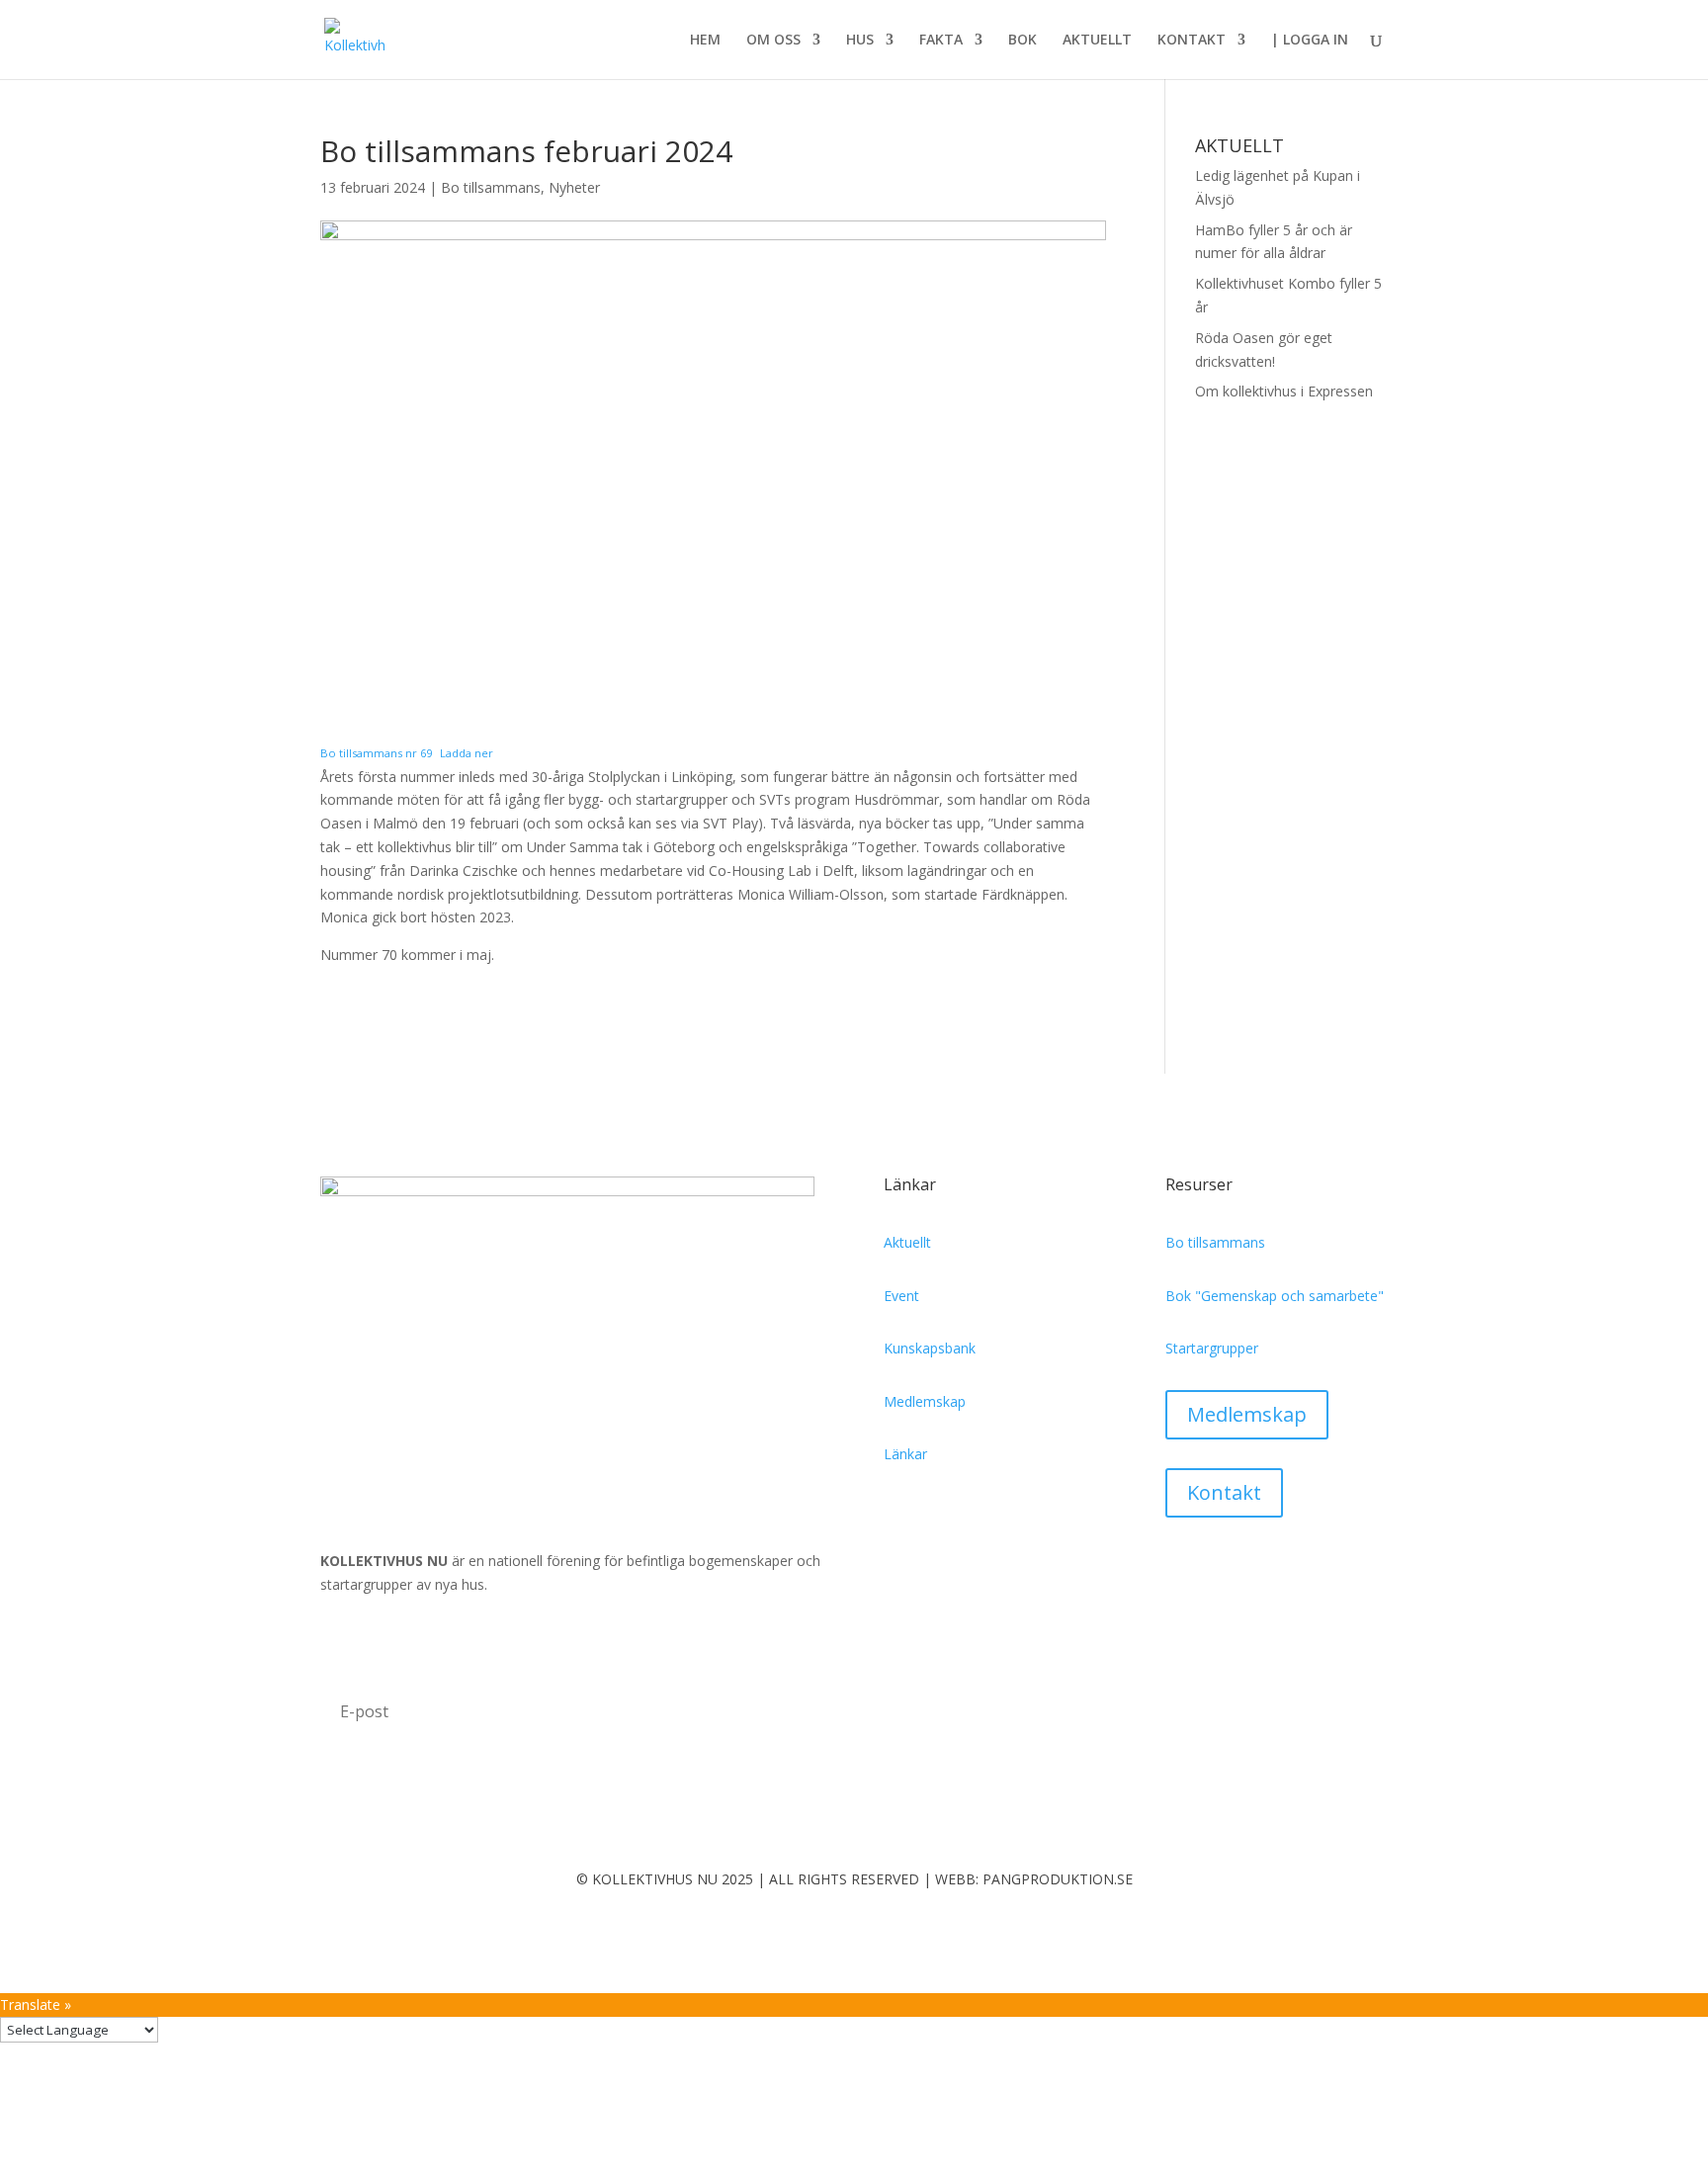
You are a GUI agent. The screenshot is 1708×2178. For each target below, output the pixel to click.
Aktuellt (907, 1242)
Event (901, 1296)
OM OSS (773, 41)
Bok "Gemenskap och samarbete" (1275, 1296)
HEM (705, 41)
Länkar (905, 1454)
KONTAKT (1192, 41)
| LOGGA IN (1310, 41)
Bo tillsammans (491, 187)
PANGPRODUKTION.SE (1058, 1879)
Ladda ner (467, 753)
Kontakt (1224, 1492)
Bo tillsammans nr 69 (376, 753)
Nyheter (574, 187)
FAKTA (941, 41)
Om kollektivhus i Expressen (1284, 391)
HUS (860, 41)
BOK (1023, 41)
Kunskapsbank (930, 1348)
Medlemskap (925, 1401)
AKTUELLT (1097, 41)
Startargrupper (1212, 1348)
